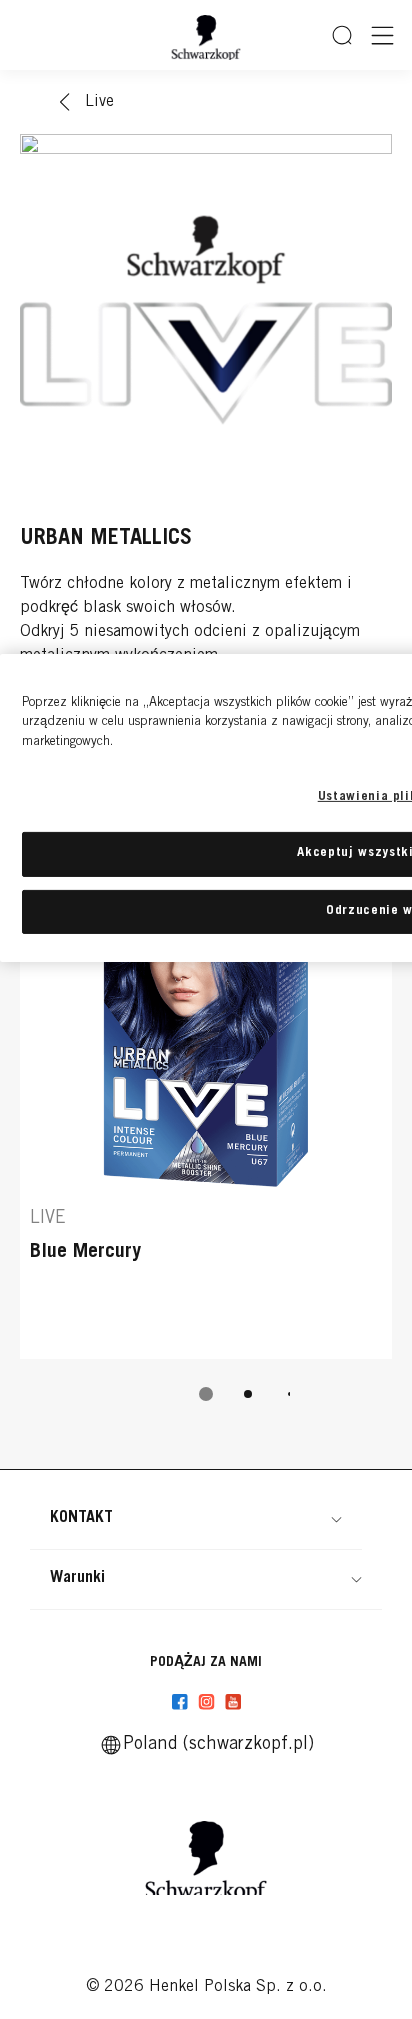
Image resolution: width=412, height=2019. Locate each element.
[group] (206, 1112)
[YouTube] (233, 1702)
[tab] (206, 1394)
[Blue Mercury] (206, 1077)
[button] (196, 1518)
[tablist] (206, 1394)
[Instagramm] (206, 1702)
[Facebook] (180, 1702)
